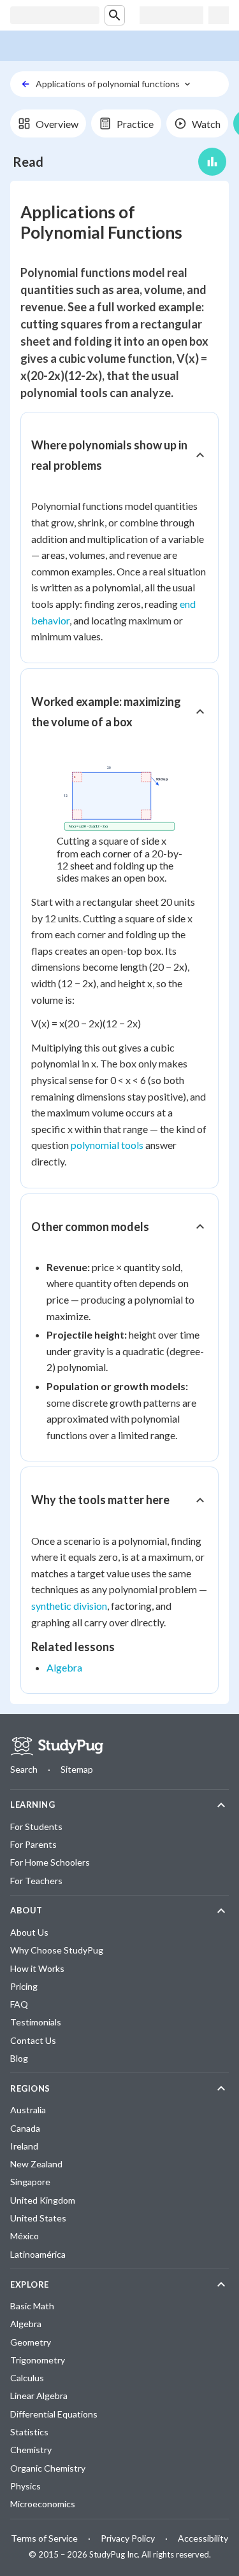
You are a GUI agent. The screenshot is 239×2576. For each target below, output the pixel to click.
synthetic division (69, 1606)
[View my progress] (212, 162)
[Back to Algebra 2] (25, 84)
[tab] (48, 123)
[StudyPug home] (57, 1746)
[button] (119, 455)
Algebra (64, 1667)
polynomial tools (107, 1145)
